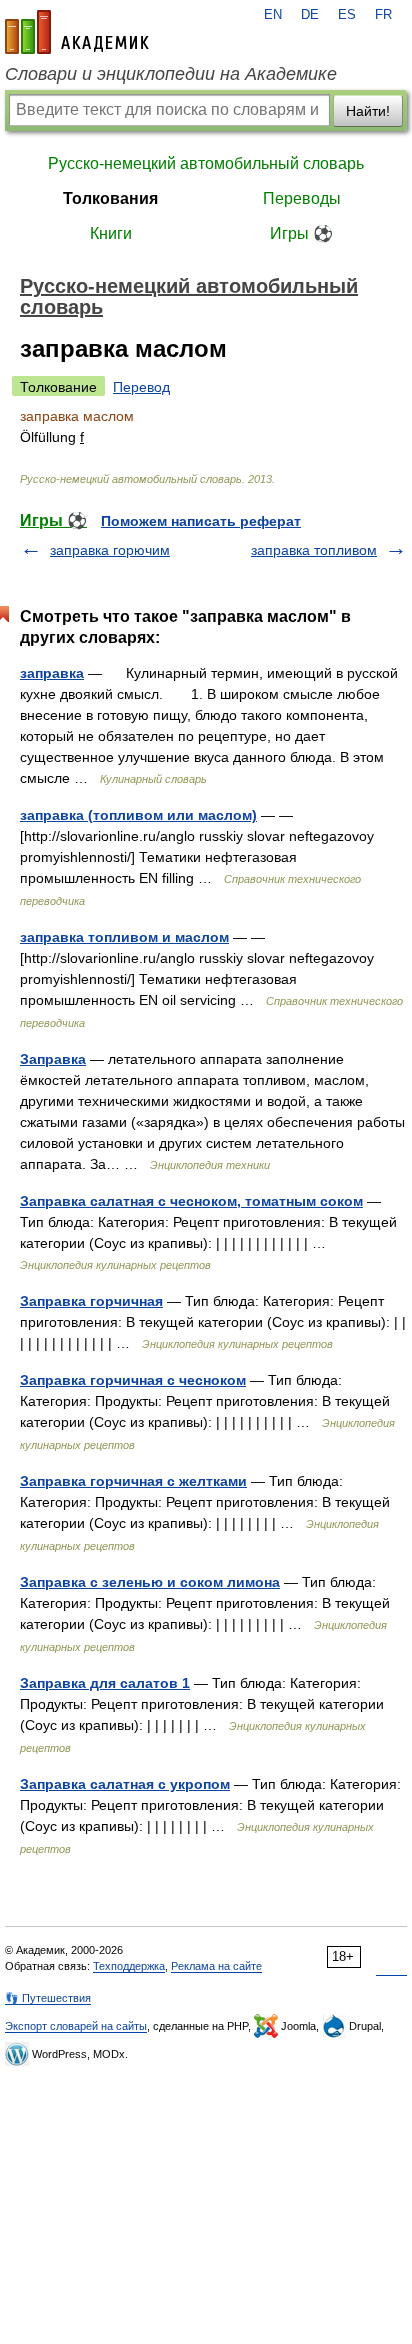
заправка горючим (110, 550)
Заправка (53, 1059)
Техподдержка (129, 1966)
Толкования (110, 198)
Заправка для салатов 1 (105, 1683)
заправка (52, 673)
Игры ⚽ (301, 233)
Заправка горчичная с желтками (133, 1481)
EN (273, 15)
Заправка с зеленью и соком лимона (150, 1582)
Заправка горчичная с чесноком (133, 1380)
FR (383, 15)
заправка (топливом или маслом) (138, 815)
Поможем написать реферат (201, 521)
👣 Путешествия (48, 1998)
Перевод (141, 387)
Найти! (368, 111)
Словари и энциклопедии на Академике (171, 74)
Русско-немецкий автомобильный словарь (206, 163)
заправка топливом (314, 550)
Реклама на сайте (216, 1966)
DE (310, 15)
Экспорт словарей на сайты (76, 2026)
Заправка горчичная (91, 1301)
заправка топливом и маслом (124, 937)
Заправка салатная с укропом (125, 1784)
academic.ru (77, 32)
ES (347, 15)
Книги (111, 233)
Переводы (302, 198)
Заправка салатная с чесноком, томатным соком (191, 1201)
